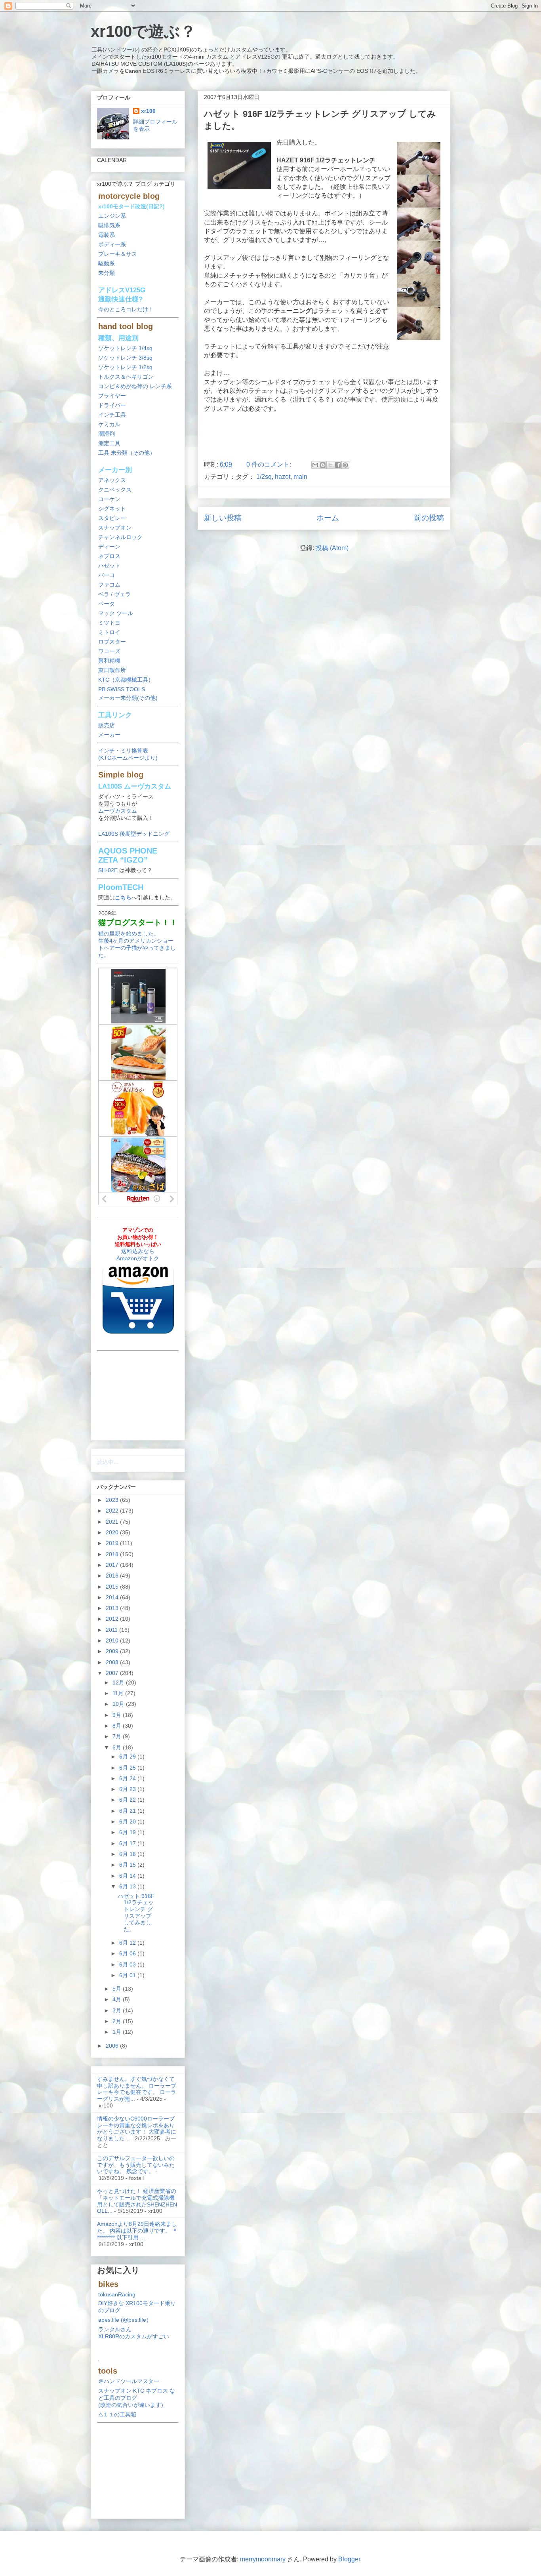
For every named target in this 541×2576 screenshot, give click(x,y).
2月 (118, 2021)
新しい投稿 (223, 518)
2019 (113, 1543)
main (300, 477)
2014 (113, 1597)
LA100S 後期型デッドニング (134, 834)
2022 (113, 1511)
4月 (118, 1999)
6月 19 (128, 1832)
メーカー (109, 735)
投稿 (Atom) (332, 548)
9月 (118, 1715)
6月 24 (128, 1778)
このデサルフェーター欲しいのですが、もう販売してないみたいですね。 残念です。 (136, 2165)
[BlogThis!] (323, 465)
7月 (118, 1736)
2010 (113, 1640)
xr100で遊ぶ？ (143, 31)
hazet (283, 477)
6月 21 (128, 1811)
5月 (118, 1989)
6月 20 (128, 1821)
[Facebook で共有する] (338, 465)
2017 (113, 1565)
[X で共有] (330, 465)
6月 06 (128, 1953)
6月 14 (128, 1876)
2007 (113, 1673)
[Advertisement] (324, 434)
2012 (113, 1619)
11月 (119, 1693)
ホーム (328, 518)
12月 (119, 1682)
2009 (113, 1651)
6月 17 (128, 1843)
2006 (113, 2046)
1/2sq (264, 477)
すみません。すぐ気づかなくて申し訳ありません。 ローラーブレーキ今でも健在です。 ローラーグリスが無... (137, 2089)
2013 (113, 1608)
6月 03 (128, 1964)
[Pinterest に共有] (345, 465)
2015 (113, 1587)
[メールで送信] (315, 465)
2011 (112, 1630)
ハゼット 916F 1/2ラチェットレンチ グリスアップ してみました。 (136, 1913)
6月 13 (128, 1886)
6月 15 (128, 1865)
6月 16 (128, 1854)
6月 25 (128, 1768)
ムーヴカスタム (118, 811)
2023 (113, 1500)
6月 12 (128, 1943)
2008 (113, 1662)
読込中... (108, 1462)
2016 (113, 1576)
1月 (118, 2032)
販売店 (107, 725)
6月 (118, 1747)
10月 (119, 1704)
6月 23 (128, 1789)
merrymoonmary (263, 2559)
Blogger (349, 2559)
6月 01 (128, 1975)
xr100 (148, 111)
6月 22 (128, 1800)
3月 (118, 2010)
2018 (113, 1554)
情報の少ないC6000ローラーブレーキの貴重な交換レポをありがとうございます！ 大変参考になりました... (137, 2128)
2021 (113, 1522)
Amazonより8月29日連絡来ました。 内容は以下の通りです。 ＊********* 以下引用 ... (137, 2231)
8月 (118, 1726)
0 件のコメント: (270, 464)
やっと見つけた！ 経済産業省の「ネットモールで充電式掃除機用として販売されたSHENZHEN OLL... (137, 2201)
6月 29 (128, 1757)
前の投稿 (429, 518)
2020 (113, 1532)
